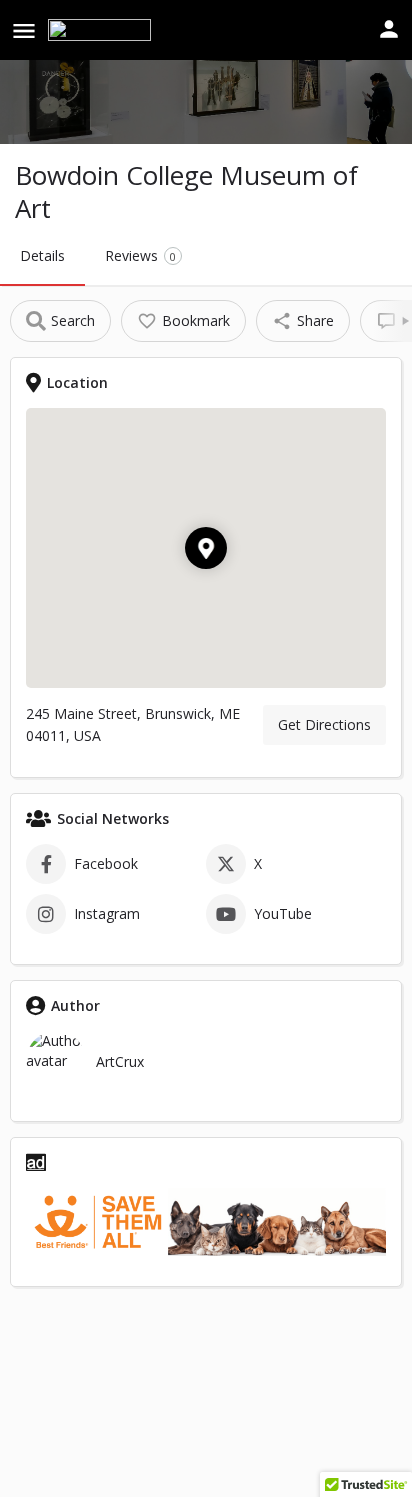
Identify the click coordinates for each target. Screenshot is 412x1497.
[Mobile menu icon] (24, 30)
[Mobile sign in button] (389, 29)
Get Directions (324, 724)
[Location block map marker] (206, 548)
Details (42, 255)
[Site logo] (102, 30)
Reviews (140, 255)
